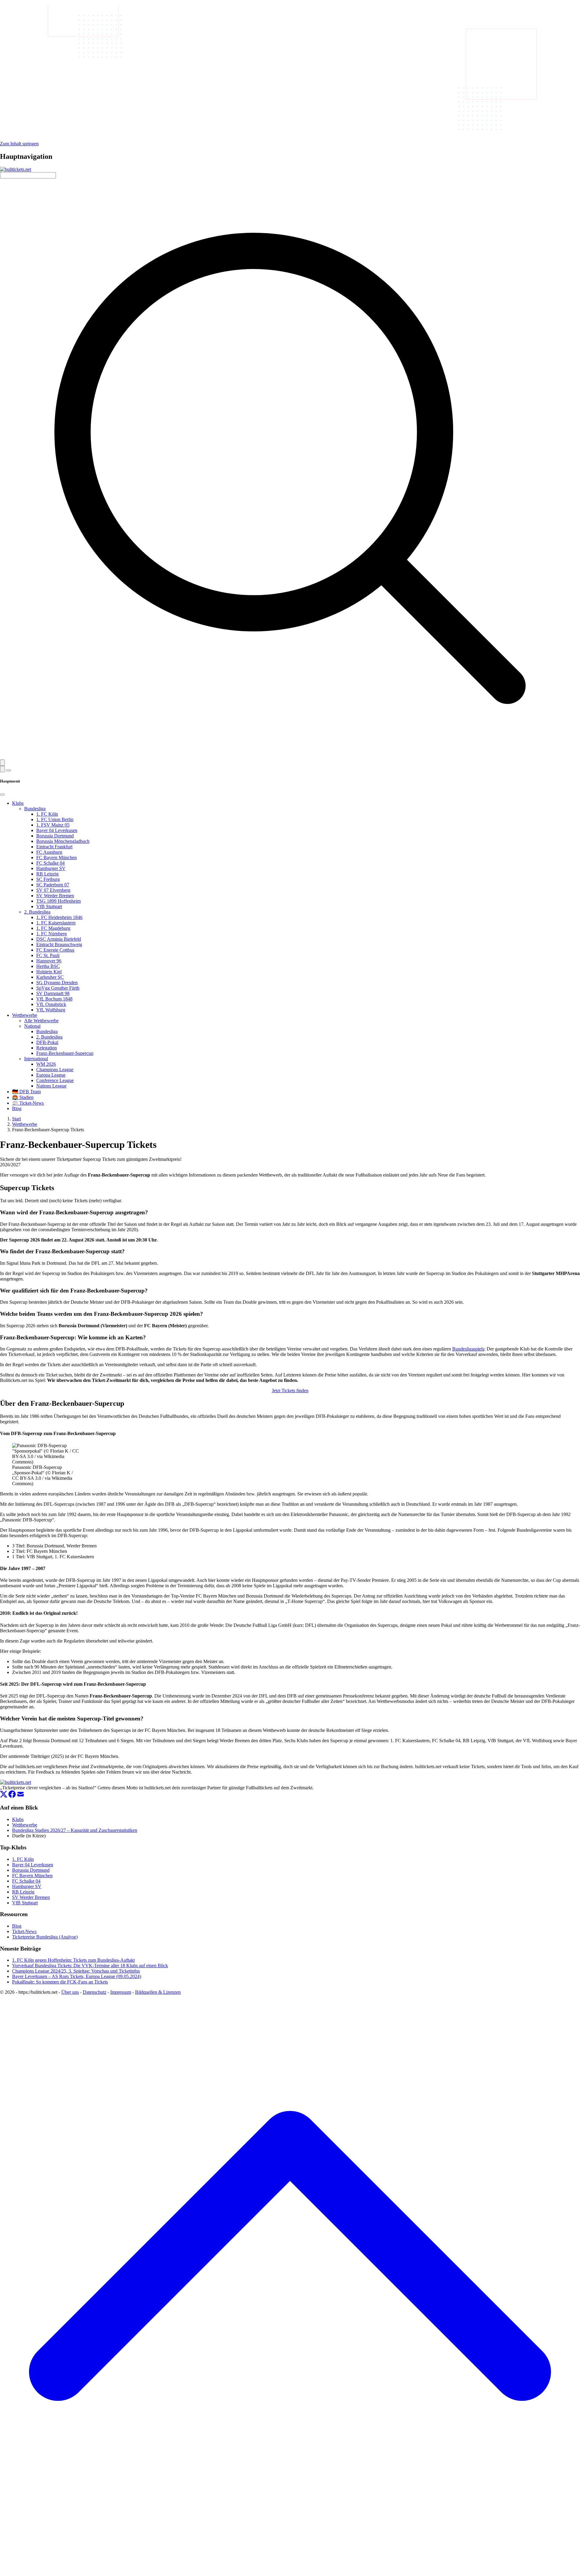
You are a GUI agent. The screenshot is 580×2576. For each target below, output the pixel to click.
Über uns (70, 1992)
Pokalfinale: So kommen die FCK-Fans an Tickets (60, 1982)
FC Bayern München (56, 858)
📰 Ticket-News (28, 1103)
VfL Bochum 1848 (54, 999)
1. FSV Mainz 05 (53, 825)
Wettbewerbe (25, 1015)
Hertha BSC (48, 966)
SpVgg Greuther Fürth (58, 988)
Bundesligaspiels (468, 1349)
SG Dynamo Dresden (57, 983)
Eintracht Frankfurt (54, 847)
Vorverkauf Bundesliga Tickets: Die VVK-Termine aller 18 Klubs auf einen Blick (90, 1966)
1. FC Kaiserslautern (56, 923)
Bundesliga (35, 809)
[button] (2, 763)
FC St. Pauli (48, 955)
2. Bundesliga (37, 912)
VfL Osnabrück (51, 1004)
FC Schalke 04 (50, 863)
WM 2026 (46, 1064)
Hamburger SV (51, 868)
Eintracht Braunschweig (59, 944)
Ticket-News (24, 1931)
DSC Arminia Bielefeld (59, 939)
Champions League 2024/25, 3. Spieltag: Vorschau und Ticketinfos (76, 1971)
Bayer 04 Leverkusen (57, 830)
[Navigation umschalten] (8, 770)
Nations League (51, 1086)
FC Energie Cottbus (55, 950)
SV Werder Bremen (55, 896)
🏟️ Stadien (23, 1097)
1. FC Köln (47, 814)
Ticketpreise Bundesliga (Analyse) (45, 1937)
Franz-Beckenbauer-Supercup (65, 1053)
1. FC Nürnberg (52, 934)
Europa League (51, 1075)
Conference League (55, 1080)
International (36, 1059)
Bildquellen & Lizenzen (158, 1992)
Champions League (55, 1070)
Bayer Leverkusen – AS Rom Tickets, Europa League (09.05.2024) (77, 1976)
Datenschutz (95, 1992)
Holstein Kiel (49, 972)
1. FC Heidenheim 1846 (59, 917)
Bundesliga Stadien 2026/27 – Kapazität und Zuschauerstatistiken (75, 1830)
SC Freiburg (48, 879)
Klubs (18, 803)
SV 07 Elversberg (53, 890)
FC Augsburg (49, 852)
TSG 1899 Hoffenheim (58, 901)
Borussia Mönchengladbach (63, 841)
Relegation (47, 1048)
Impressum (121, 1992)
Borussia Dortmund (55, 836)
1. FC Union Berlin (55, 819)
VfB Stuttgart (49, 906)
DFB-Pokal (47, 1042)
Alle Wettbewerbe (41, 1021)
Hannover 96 (49, 961)
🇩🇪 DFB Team (26, 1092)
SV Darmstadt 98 (53, 993)
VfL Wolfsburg (51, 1010)
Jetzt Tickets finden (290, 1391)
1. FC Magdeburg (53, 928)
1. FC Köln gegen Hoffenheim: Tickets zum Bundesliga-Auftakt (73, 1960)
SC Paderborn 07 (53, 885)
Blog (17, 1108)
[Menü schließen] (2, 795)
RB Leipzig (47, 874)
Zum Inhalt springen (19, 144)
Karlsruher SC (50, 977)
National (32, 1026)
